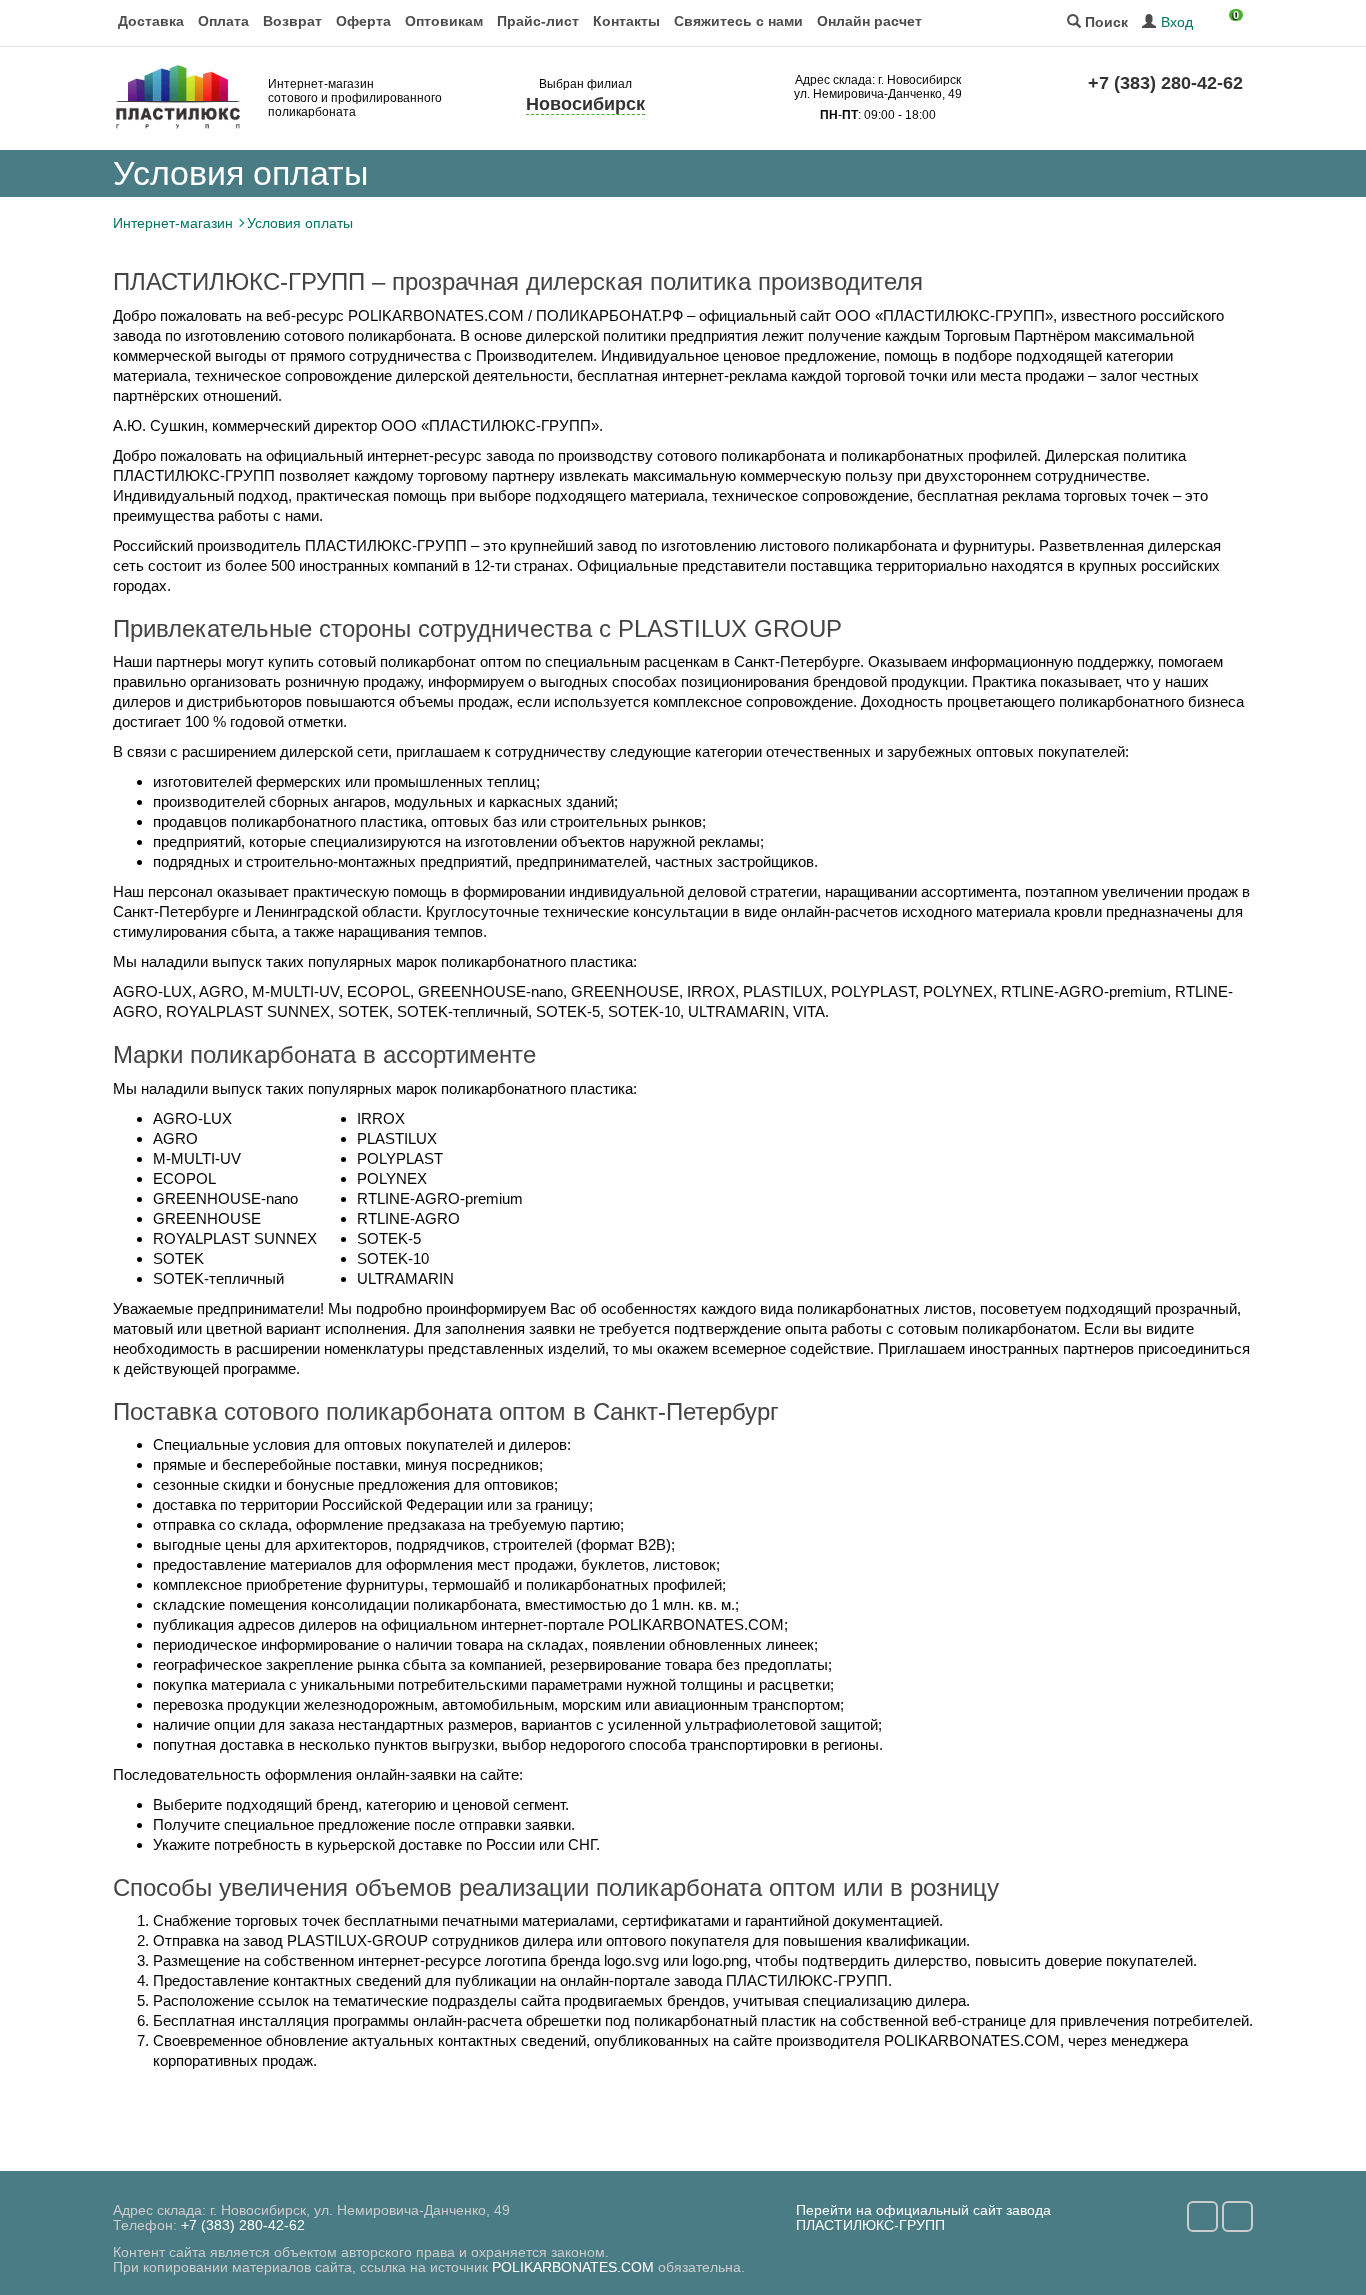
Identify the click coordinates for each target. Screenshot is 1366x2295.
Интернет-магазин (173, 223)
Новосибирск (585, 104)
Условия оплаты (300, 223)
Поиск (1104, 22)
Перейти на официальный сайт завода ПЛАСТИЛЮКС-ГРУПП (923, 2217)
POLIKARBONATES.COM (573, 2267)
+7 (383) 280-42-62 (1165, 83)
